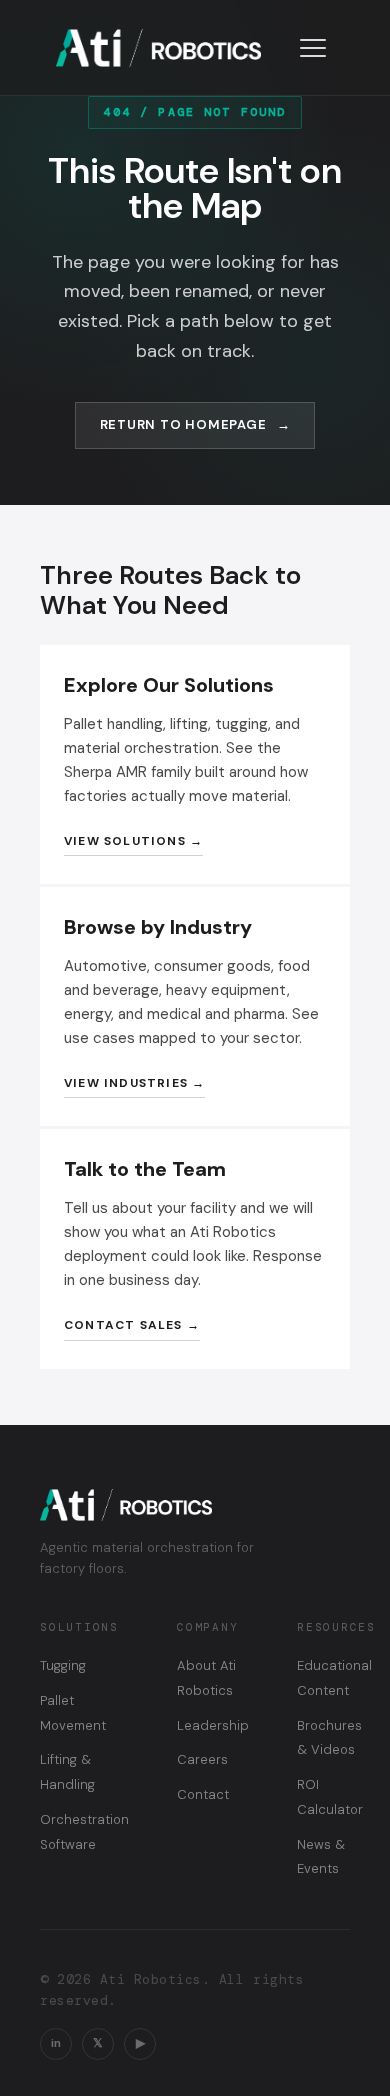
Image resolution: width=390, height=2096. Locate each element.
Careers (202, 1759)
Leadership (213, 1725)
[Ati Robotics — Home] (158, 48)
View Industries (126, 1083)
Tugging (63, 1665)
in (56, 2043)
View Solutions (125, 841)
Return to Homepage (183, 424)
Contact (203, 1794)
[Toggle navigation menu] (313, 48)
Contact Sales (123, 1325)
